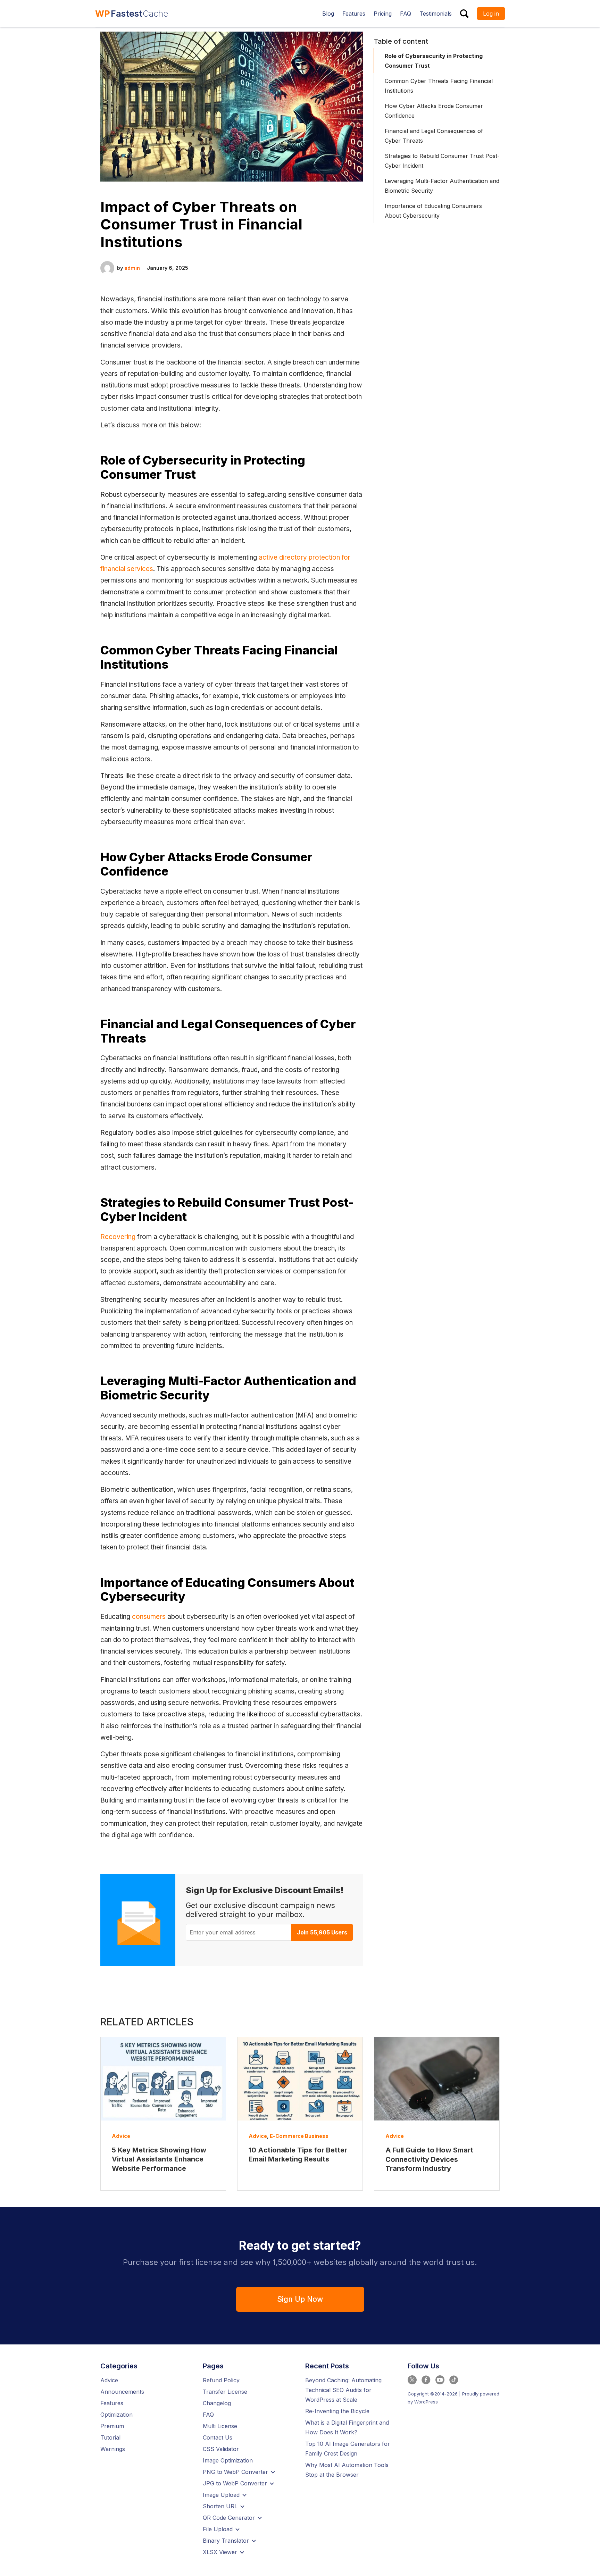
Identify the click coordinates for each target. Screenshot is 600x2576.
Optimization (116, 2415)
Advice (121, 2136)
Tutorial (110, 2437)
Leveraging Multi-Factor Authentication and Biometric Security (442, 186)
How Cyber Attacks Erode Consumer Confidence (434, 111)
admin (132, 268)
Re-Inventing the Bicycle (337, 2411)
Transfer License (225, 2392)
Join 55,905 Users (322, 1932)
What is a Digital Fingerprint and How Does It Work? (347, 2427)
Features (112, 2403)
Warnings (113, 2449)
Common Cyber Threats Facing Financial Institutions (439, 86)
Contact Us (218, 2437)
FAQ (208, 2415)
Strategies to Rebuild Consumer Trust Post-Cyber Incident (442, 161)
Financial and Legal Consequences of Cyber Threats (434, 136)
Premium (112, 2426)
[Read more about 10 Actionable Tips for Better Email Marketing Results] (300, 2079)
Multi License (220, 2426)
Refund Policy (221, 2380)
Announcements (122, 2392)
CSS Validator (221, 2449)
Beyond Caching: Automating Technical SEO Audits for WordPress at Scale (343, 2390)
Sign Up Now (300, 2299)
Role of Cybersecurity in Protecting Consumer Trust (434, 61)
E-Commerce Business (299, 2136)
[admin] (107, 267)
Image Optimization (228, 2460)
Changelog (217, 2403)
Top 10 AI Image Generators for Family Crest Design (348, 2449)
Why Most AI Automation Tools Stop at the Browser (347, 2470)
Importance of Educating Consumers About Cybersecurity (433, 211)
